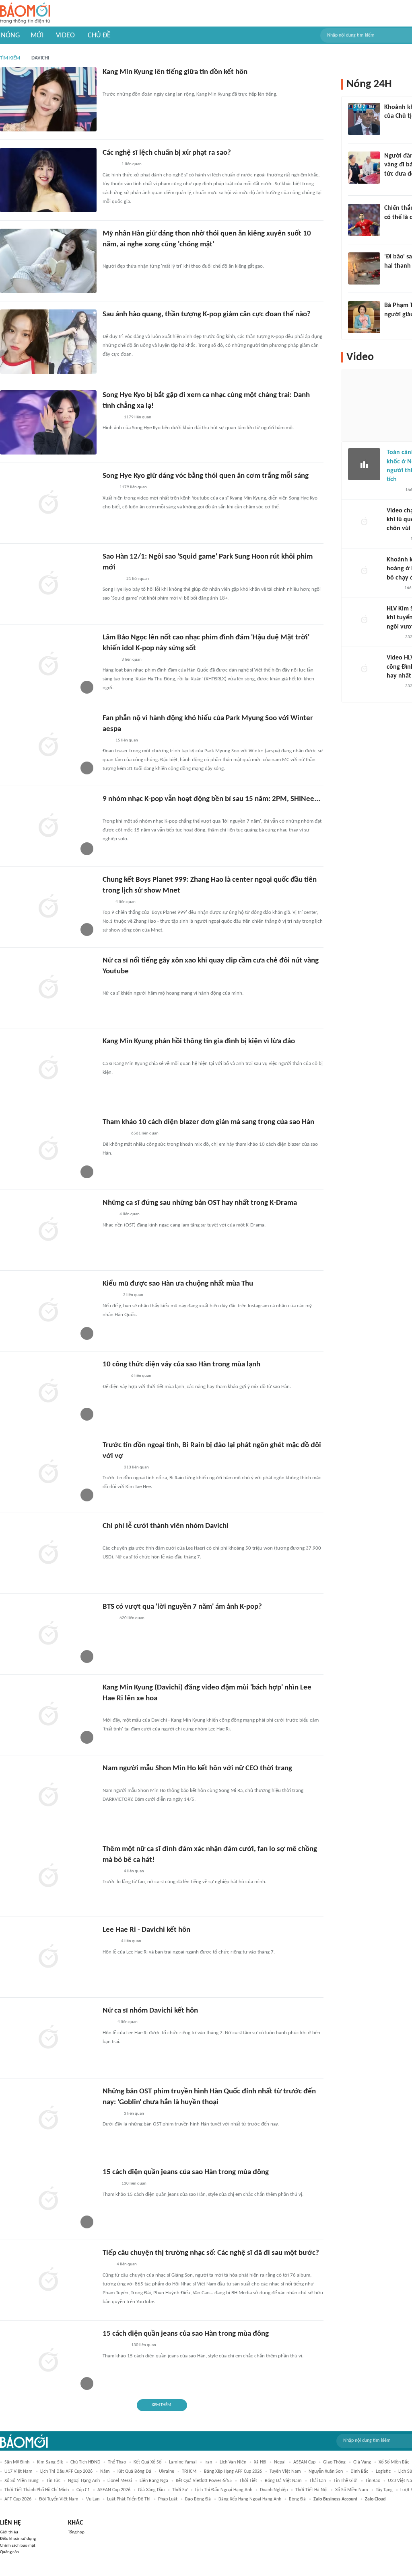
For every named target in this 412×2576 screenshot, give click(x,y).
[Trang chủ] (25, 13)
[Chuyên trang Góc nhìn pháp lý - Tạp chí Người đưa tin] (389, 184)
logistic (383, 2472)
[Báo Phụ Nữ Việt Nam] (114, 1134)
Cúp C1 (83, 2490)
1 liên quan (132, 164)
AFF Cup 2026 (18, 2499)
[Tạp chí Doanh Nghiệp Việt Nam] (110, 2184)
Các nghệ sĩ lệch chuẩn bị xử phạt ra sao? (167, 153)
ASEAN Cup (304, 2462)
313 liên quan (136, 1467)
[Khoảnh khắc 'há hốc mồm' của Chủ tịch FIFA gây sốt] (364, 119)
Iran (208, 2462)
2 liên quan (133, 1295)
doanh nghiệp (274, 2490)
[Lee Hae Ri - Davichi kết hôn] (48, 1957)
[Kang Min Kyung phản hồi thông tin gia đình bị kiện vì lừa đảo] (48, 1069)
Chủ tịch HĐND (85, 2462)
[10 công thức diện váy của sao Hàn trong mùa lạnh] (48, 1392)
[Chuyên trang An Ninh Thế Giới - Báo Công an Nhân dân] (107, 2265)
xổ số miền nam (352, 2490)
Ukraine (167, 2472)
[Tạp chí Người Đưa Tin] (393, 588)
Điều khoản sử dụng (18, 2539)
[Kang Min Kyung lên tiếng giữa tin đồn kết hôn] (48, 99)
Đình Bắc (359, 2472)
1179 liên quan (138, 417)
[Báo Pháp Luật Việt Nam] (109, 1942)
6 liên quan (141, 1376)
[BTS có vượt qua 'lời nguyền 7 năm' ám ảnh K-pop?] (48, 1634)
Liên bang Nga (154, 2481)
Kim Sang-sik (50, 2462)
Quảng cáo (9, 2552)
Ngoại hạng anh (84, 2481)
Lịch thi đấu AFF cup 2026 (66, 2472)
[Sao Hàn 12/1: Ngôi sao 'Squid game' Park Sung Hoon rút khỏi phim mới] (48, 584)
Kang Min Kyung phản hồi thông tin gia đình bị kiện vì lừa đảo (199, 1041)
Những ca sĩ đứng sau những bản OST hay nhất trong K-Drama (200, 1203)
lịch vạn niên (233, 2462)
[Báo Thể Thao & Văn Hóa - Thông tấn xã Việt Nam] (109, 811)
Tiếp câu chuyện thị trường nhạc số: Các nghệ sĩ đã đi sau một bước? (211, 2253)
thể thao (117, 2462)
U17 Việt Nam (19, 2472)
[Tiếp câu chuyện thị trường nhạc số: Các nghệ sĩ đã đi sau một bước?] (48, 2280)
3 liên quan (132, 660)
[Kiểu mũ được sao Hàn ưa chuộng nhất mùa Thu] (48, 1311)
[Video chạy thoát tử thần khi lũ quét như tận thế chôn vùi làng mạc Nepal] (364, 522)
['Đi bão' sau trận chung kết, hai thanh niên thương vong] (364, 268)
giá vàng (362, 2462)
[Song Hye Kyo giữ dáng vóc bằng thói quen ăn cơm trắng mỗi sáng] (48, 503)
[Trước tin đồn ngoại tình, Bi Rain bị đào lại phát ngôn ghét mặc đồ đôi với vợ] (48, 1472)
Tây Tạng (384, 2490)
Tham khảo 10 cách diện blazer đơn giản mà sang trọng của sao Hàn (208, 1122)
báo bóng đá (198, 2499)
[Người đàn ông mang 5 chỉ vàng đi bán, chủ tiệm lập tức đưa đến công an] (364, 168)
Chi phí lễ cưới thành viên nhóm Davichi (166, 1526)
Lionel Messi (120, 2481)
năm (105, 2472)
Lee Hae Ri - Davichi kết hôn (146, 1930)
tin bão (373, 2481)
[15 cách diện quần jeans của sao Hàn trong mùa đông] (48, 2199)
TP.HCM (189, 2472)
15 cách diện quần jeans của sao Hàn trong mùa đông (186, 2172)
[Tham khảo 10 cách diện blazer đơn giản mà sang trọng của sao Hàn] (48, 1149)
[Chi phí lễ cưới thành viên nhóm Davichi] (48, 1553)
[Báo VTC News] (112, 579)
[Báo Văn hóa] (110, 165)
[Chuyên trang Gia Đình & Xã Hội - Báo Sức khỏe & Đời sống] (110, 1296)
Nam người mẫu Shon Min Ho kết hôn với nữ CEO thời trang (197, 1768)
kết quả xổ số (147, 2462)
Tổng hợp (76, 2532)
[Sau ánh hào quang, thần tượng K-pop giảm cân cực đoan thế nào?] (48, 342)
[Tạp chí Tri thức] (108, 1053)
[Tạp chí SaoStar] (111, 84)
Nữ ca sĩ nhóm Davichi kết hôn (150, 2011)
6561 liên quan (145, 1133)
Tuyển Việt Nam (285, 2472)
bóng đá (297, 2499)
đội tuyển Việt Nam (59, 2499)
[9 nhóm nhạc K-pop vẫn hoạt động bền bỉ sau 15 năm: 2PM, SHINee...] (48, 826)
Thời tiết (248, 2481)
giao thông (334, 2462)
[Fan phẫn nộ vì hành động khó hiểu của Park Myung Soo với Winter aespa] (48, 745)
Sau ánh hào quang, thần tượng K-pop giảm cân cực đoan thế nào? (207, 314)
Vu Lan (93, 2499)
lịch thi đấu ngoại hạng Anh (224, 2490)
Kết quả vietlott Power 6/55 (204, 2481)
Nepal (280, 2462)
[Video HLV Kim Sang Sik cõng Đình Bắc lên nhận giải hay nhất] (364, 670)
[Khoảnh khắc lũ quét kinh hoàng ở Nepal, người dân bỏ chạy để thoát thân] (364, 571)
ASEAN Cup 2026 (114, 2490)
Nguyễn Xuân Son (326, 2472)
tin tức (53, 2481)
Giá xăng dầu (151, 2490)
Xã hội (260, 2462)
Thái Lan (318, 2481)
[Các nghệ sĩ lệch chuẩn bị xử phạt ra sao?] (48, 180)
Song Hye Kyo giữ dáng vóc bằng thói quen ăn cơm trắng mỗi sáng (206, 476)
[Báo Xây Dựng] (111, 326)
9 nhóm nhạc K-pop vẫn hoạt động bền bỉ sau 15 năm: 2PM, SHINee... (211, 799)
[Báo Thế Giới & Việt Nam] (109, 488)
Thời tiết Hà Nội (311, 2490)
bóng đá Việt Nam (283, 2481)
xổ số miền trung (22, 2481)
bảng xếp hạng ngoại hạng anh (250, 2499)
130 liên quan (134, 2184)
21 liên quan (138, 579)
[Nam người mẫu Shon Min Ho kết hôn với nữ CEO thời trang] (48, 1796)
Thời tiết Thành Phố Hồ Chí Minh (37, 2490)
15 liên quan (127, 740)
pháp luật (168, 2499)
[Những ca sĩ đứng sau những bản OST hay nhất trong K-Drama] (48, 1230)
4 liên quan (126, 902)
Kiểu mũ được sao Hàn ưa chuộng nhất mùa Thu (178, 1284)
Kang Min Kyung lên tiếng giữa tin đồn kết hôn (175, 72)
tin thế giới (346, 2481)
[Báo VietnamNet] (393, 490)
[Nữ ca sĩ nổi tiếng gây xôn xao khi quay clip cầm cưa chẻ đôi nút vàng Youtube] (48, 988)
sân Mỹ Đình (17, 2462)
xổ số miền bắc (394, 2462)
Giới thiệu (9, 2532)
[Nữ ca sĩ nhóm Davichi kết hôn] (48, 2038)
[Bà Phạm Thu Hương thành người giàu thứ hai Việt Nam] (364, 317)
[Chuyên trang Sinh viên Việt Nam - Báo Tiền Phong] (110, 660)
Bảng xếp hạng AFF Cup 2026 (233, 2472)
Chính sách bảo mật (18, 2546)
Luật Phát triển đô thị (129, 2499)
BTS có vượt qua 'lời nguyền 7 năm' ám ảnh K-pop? (182, 1607)
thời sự (180, 2490)
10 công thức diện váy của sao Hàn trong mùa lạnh (181, 1365)
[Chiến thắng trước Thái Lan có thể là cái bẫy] (364, 220)
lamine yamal (183, 2462)
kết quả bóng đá (134, 2472)
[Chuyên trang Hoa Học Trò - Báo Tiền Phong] (107, 741)
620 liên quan (132, 1618)
